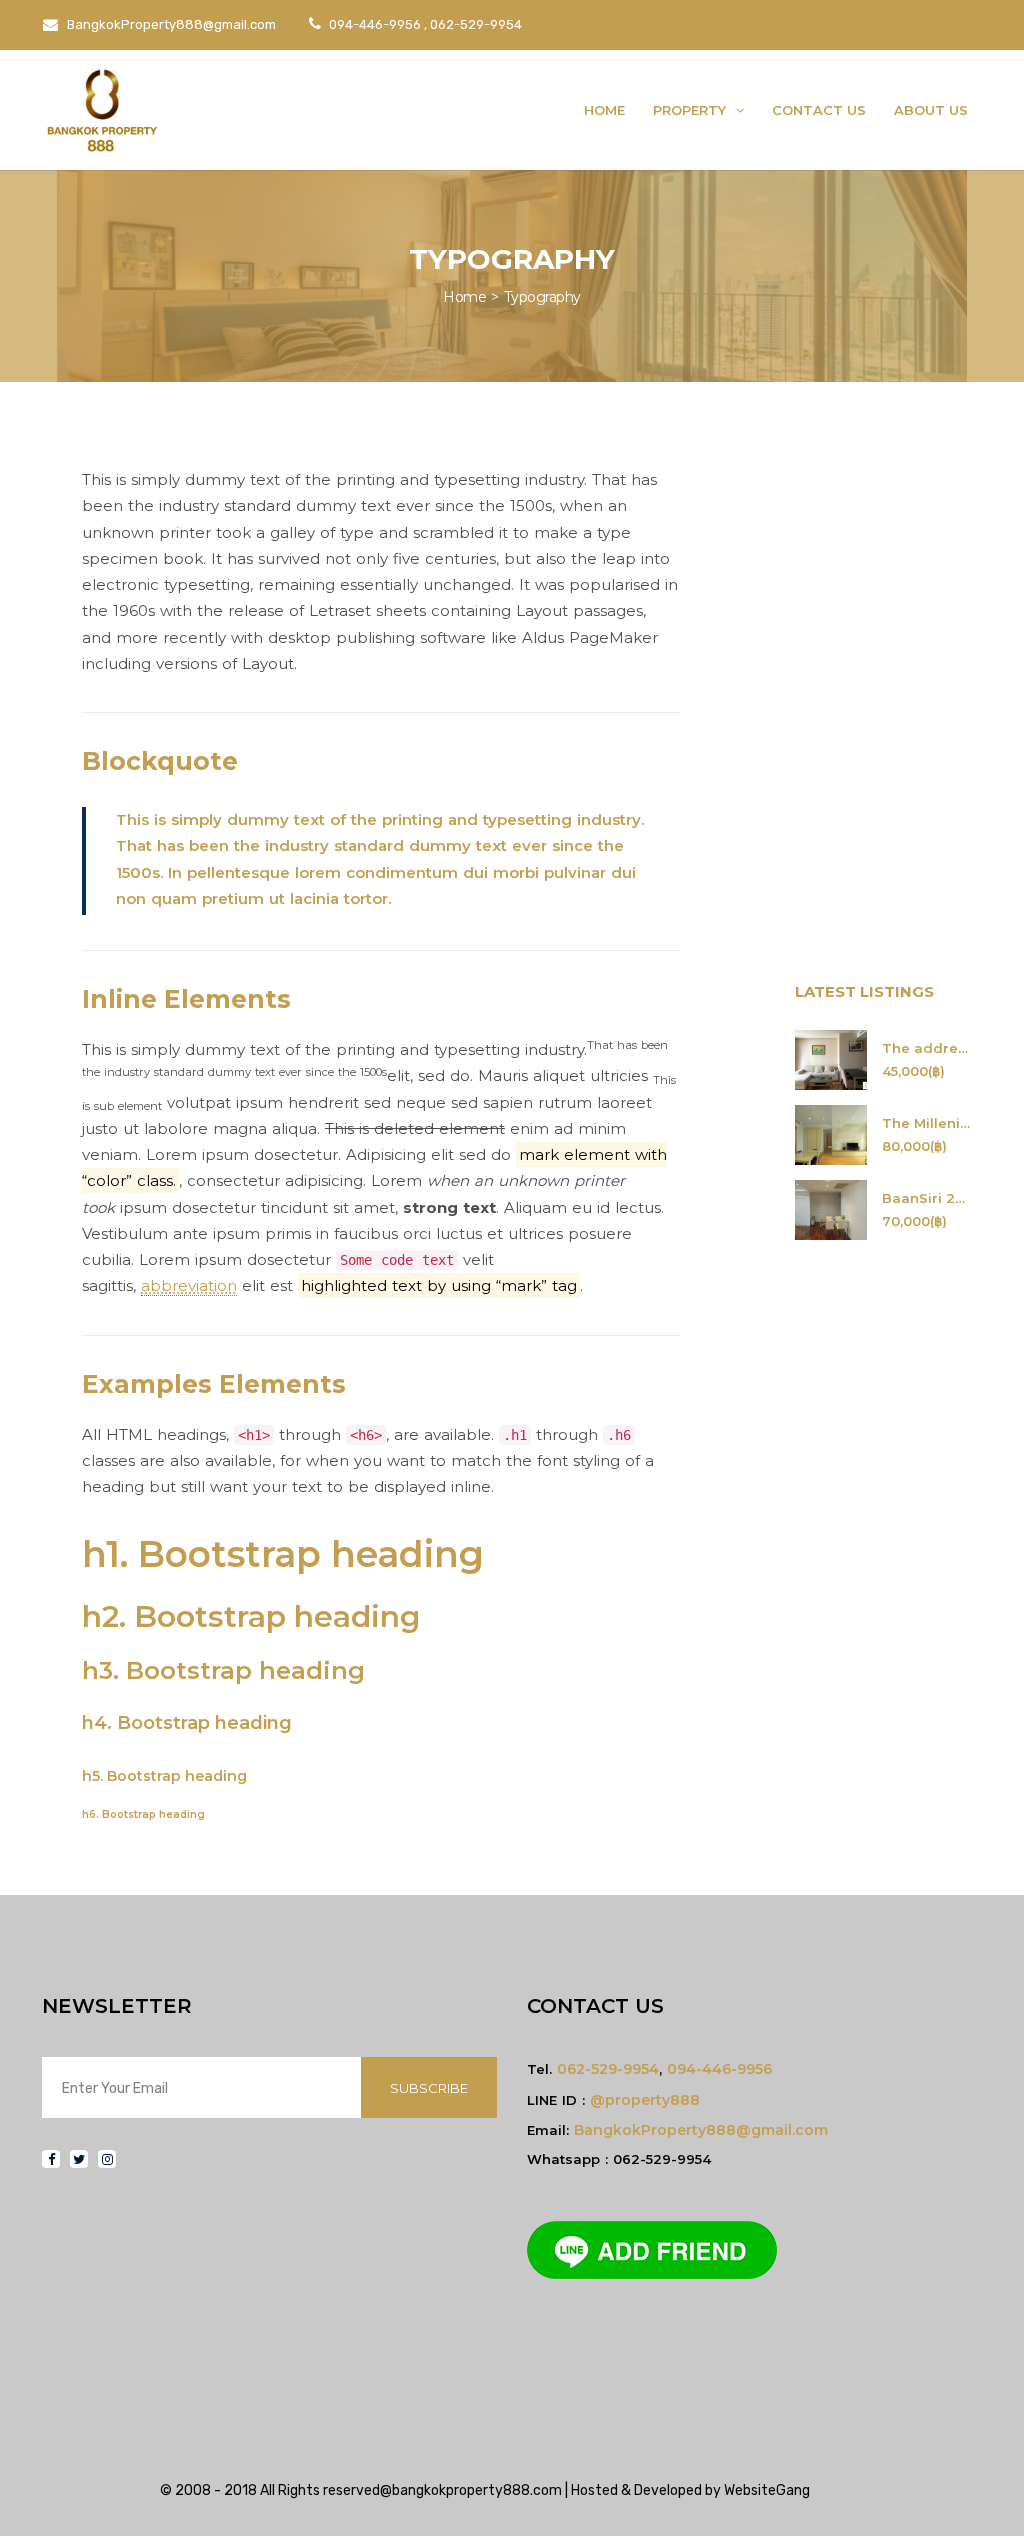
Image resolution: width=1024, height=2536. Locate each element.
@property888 (645, 2100)
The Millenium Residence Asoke (927, 1123)
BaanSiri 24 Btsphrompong (927, 1198)
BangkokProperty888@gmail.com (170, 24)
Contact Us (819, 110)
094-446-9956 (719, 2069)
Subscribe (429, 2088)
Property (691, 110)
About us (931, 110)
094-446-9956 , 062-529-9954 (424, 24)
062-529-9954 (608, 2069)
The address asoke (927, 1048)
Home (604, 110)
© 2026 (837, 2490)
